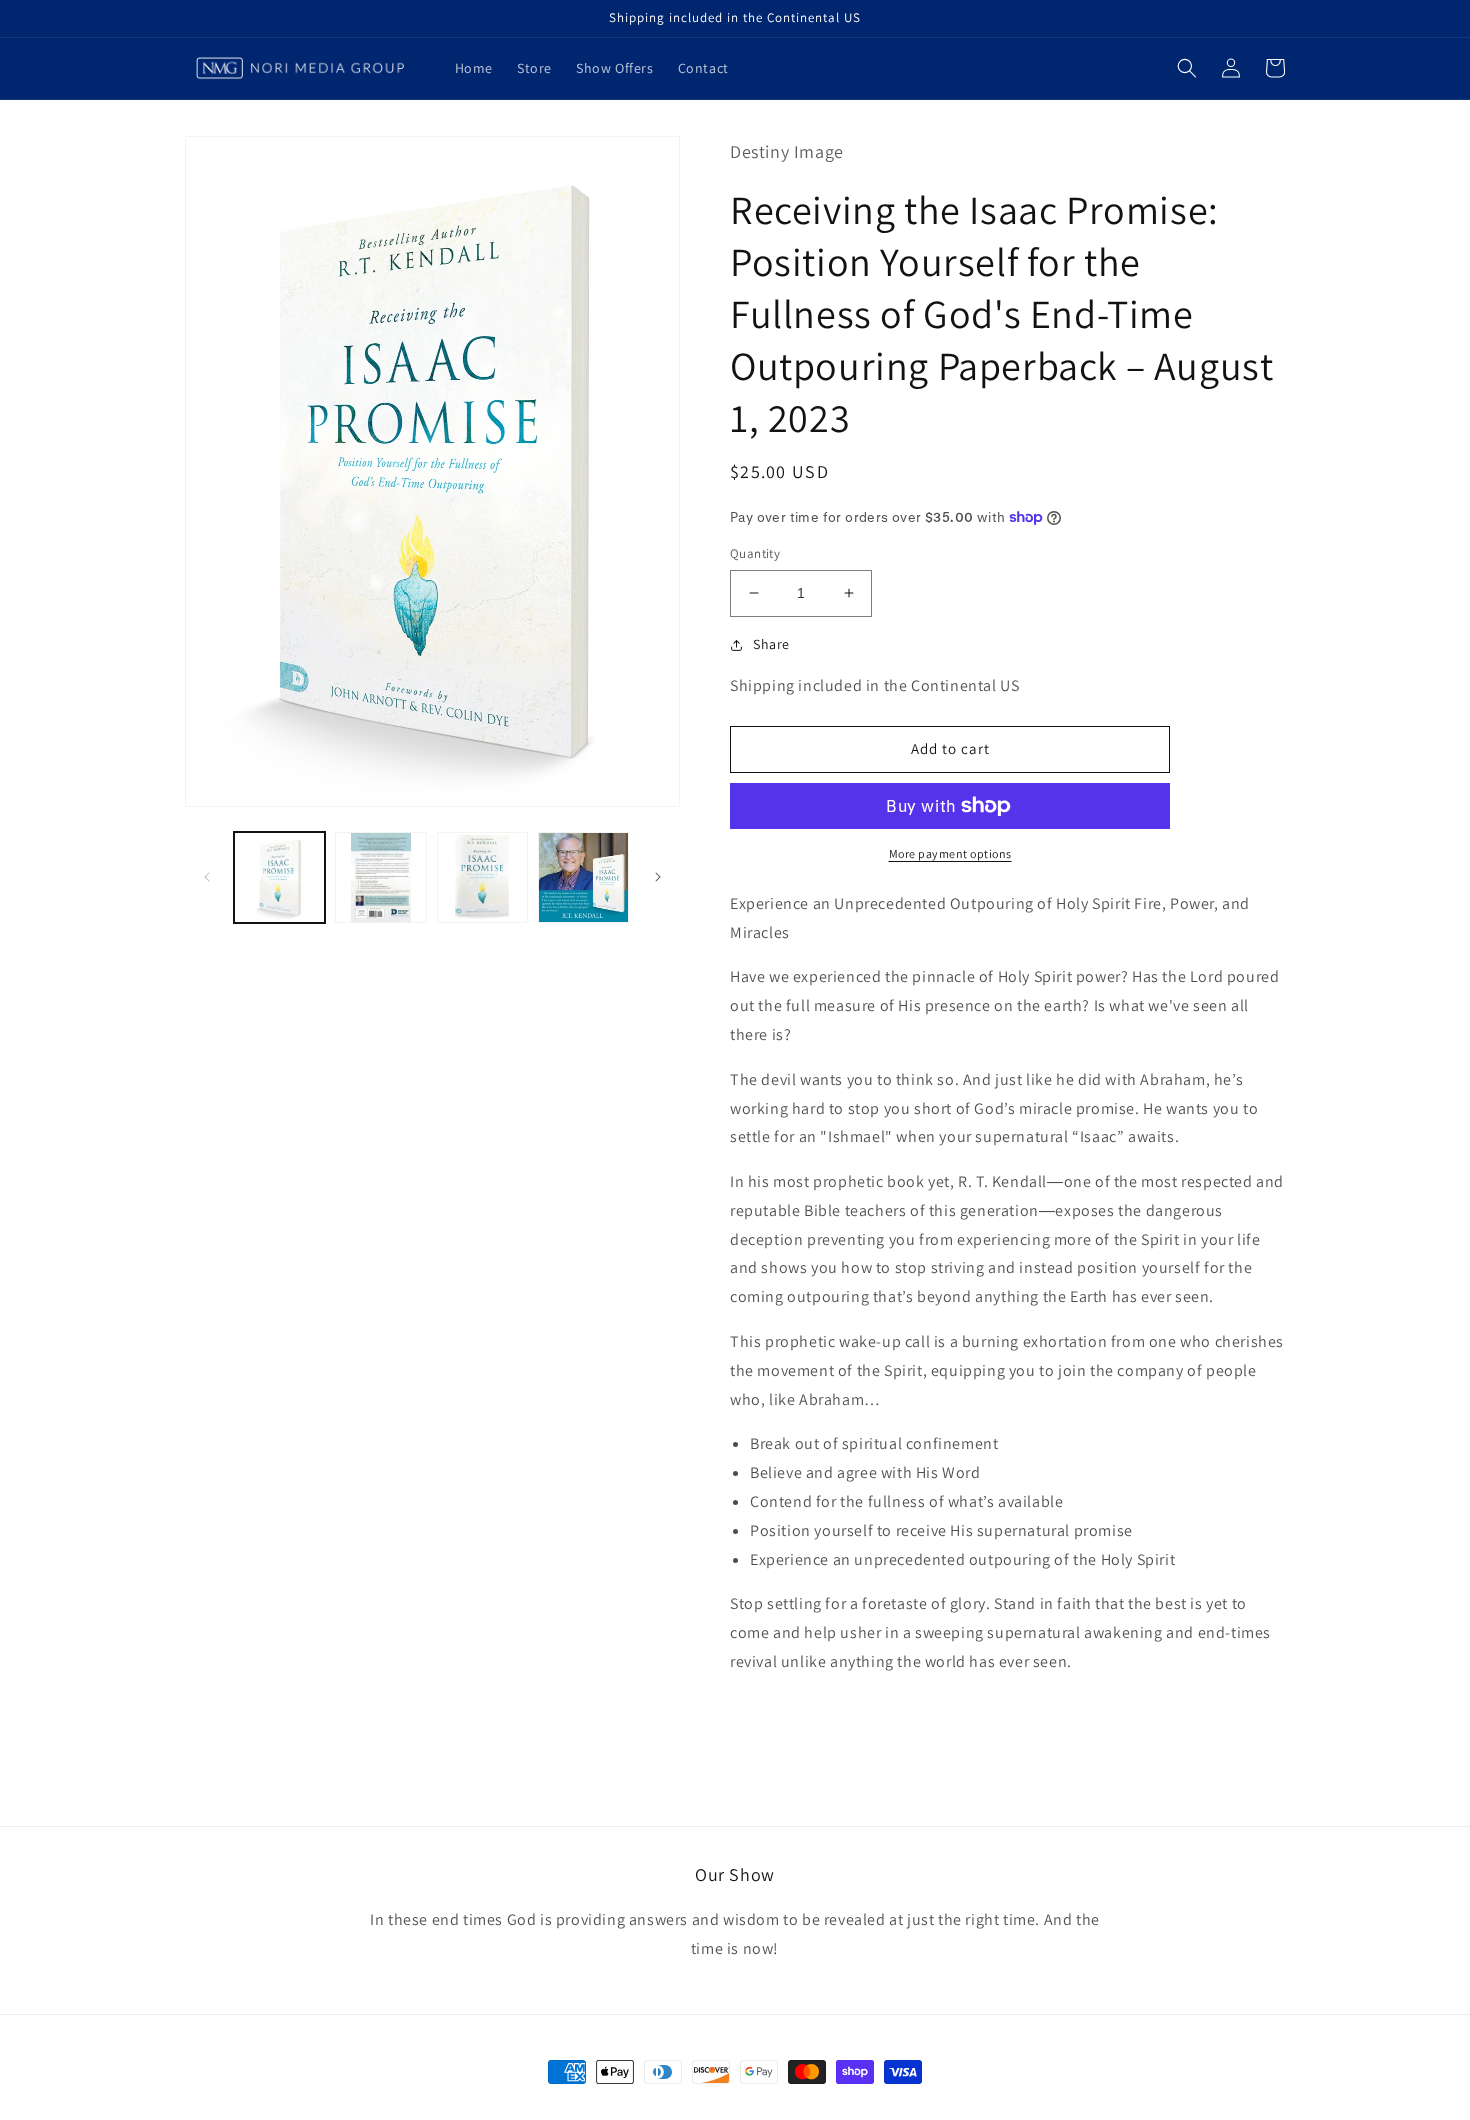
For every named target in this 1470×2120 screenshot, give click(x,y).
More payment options (950, 853)
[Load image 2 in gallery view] (380, 877)
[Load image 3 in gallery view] (482, 877)
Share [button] (771, 644)
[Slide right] (658, 877)
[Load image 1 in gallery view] (279, 877)
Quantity (755, 553)
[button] (1187, 68)
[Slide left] (207, 877)
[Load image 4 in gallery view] (583, 877)
